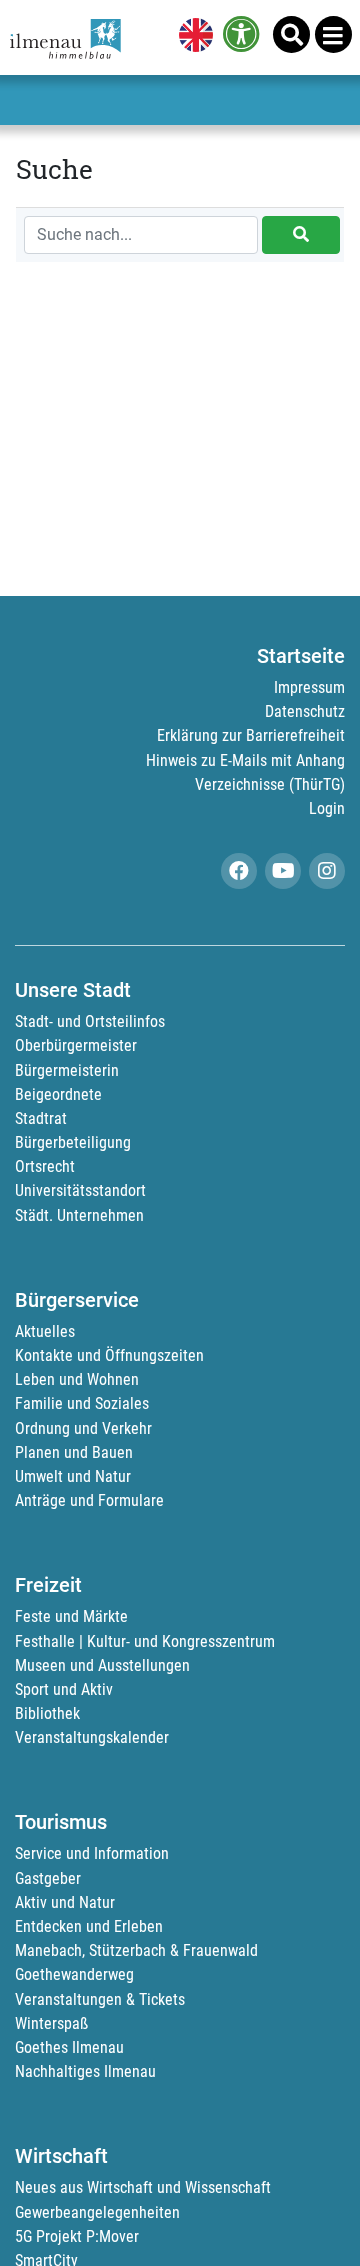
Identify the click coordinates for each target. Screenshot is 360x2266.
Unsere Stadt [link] (73, 990)
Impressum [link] (309, 687)
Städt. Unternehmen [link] (79, 1215)
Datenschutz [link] (305, 711)
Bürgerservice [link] (77, 1300)
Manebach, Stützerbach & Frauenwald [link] (136, 1950)
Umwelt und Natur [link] (73, 1476)
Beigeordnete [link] (58, 1094)
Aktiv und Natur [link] (65, 1902)
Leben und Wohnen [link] (77, 1379)
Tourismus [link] (61, 1822)
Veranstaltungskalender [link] (92, 1737)
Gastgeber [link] (48, 1878)
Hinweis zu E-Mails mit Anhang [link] (245, 760)
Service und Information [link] (92, 1853)
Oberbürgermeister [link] (76, 1045)
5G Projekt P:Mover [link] (77, 2236)
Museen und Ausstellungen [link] (102, 1665)
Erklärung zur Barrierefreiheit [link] (251, 735)
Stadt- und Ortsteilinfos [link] (90, 1021)
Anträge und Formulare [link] (89, 1500)
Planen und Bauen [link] (74, 1452)
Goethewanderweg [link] (74, 1974)
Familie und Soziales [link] (82, 1403)
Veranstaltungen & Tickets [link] (100, 1999)
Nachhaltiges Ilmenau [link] (85, 2071)
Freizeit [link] (48, 1585)
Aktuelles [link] (45, 1331)
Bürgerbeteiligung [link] (73, 1142)
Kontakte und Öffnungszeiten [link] (109, 1355)
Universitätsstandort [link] (80, 1190)
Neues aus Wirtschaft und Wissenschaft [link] (143, 2187)
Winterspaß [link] (51, 2023)
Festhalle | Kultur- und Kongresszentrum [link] (145, 1641)
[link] (192, 37)
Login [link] (327, 808)
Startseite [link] (301, 656)
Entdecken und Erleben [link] (89, 1926)
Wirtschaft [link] (61, 2156)
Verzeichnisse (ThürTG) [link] (270, 784)
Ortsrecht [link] (45, 1166)
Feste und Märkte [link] (71, 1616)
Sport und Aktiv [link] (64, 1689)
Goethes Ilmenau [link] (69, 2047)
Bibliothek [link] (47, 1713)
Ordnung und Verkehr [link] (83, 1428)
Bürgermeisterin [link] (67, 1070)
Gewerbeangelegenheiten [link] (97, 2212)
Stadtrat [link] (41, 1118)
